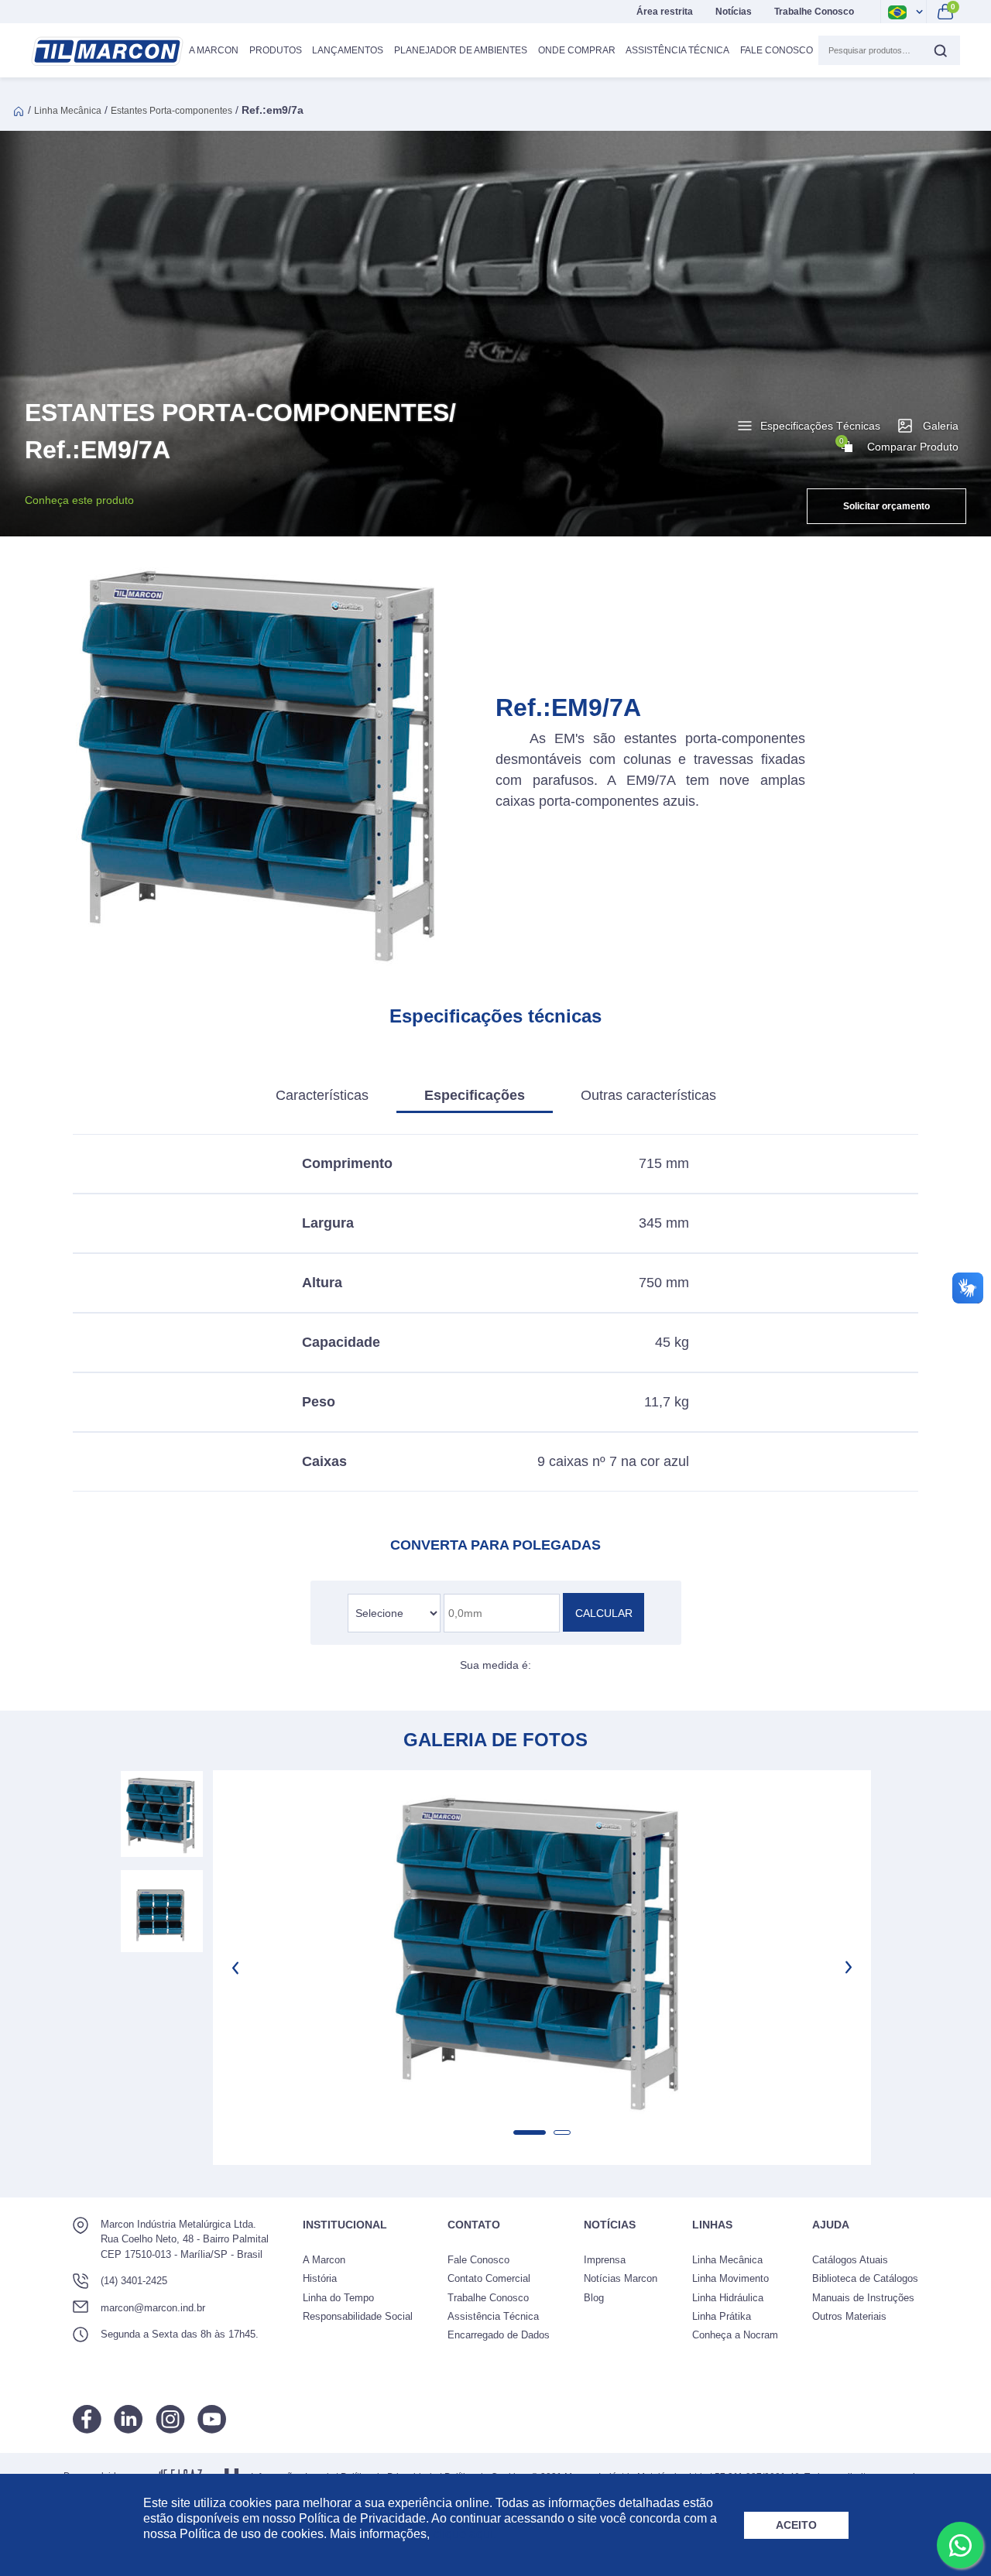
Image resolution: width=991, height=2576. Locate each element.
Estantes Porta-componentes (171, 111)
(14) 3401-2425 (134, 2281)
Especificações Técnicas (820, 426)
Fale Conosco (777, 50)
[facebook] (87, 2419)
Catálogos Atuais (850, 2260)
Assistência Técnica (677, 50)
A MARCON (214, 50)
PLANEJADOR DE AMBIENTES (461, 50)
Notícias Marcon (621, 2278)
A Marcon (324, 2260)
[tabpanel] (542, 1948)
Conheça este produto (79, 500)
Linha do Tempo (338, 2298)
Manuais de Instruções (863, 2298)
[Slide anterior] (237, 1968)
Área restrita (665, 12)
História (320, 2278)
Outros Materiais (849, 2316)
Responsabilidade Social (358, 2316)
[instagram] (170, 2419)
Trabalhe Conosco (814, 12)
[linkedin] (129, 2419)
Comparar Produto (899, 445)
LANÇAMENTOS (348, 50)
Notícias (734, 12)
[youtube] (212, 2419)
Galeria (941, 426)
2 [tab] (562, 2132)
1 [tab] (530, 2132)
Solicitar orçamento (886, 506)
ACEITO (796, 2525)
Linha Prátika (722, 2316)
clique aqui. (465, 2534)
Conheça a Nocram (735, 2335)
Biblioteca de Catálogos (865, 2278)
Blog (594, 2298)
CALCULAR (604, 1613)
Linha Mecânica (68, 111)
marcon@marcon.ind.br (153, 2308)
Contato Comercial (489, 2278)
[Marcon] (107, 51)
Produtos (276, 50)
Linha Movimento (730, 2278)
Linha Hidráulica (728, 2298)
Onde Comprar (577, 50)
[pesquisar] (940, 50)
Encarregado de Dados (499, 2335)
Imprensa (605, 2260)
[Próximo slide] (847, 1968)
